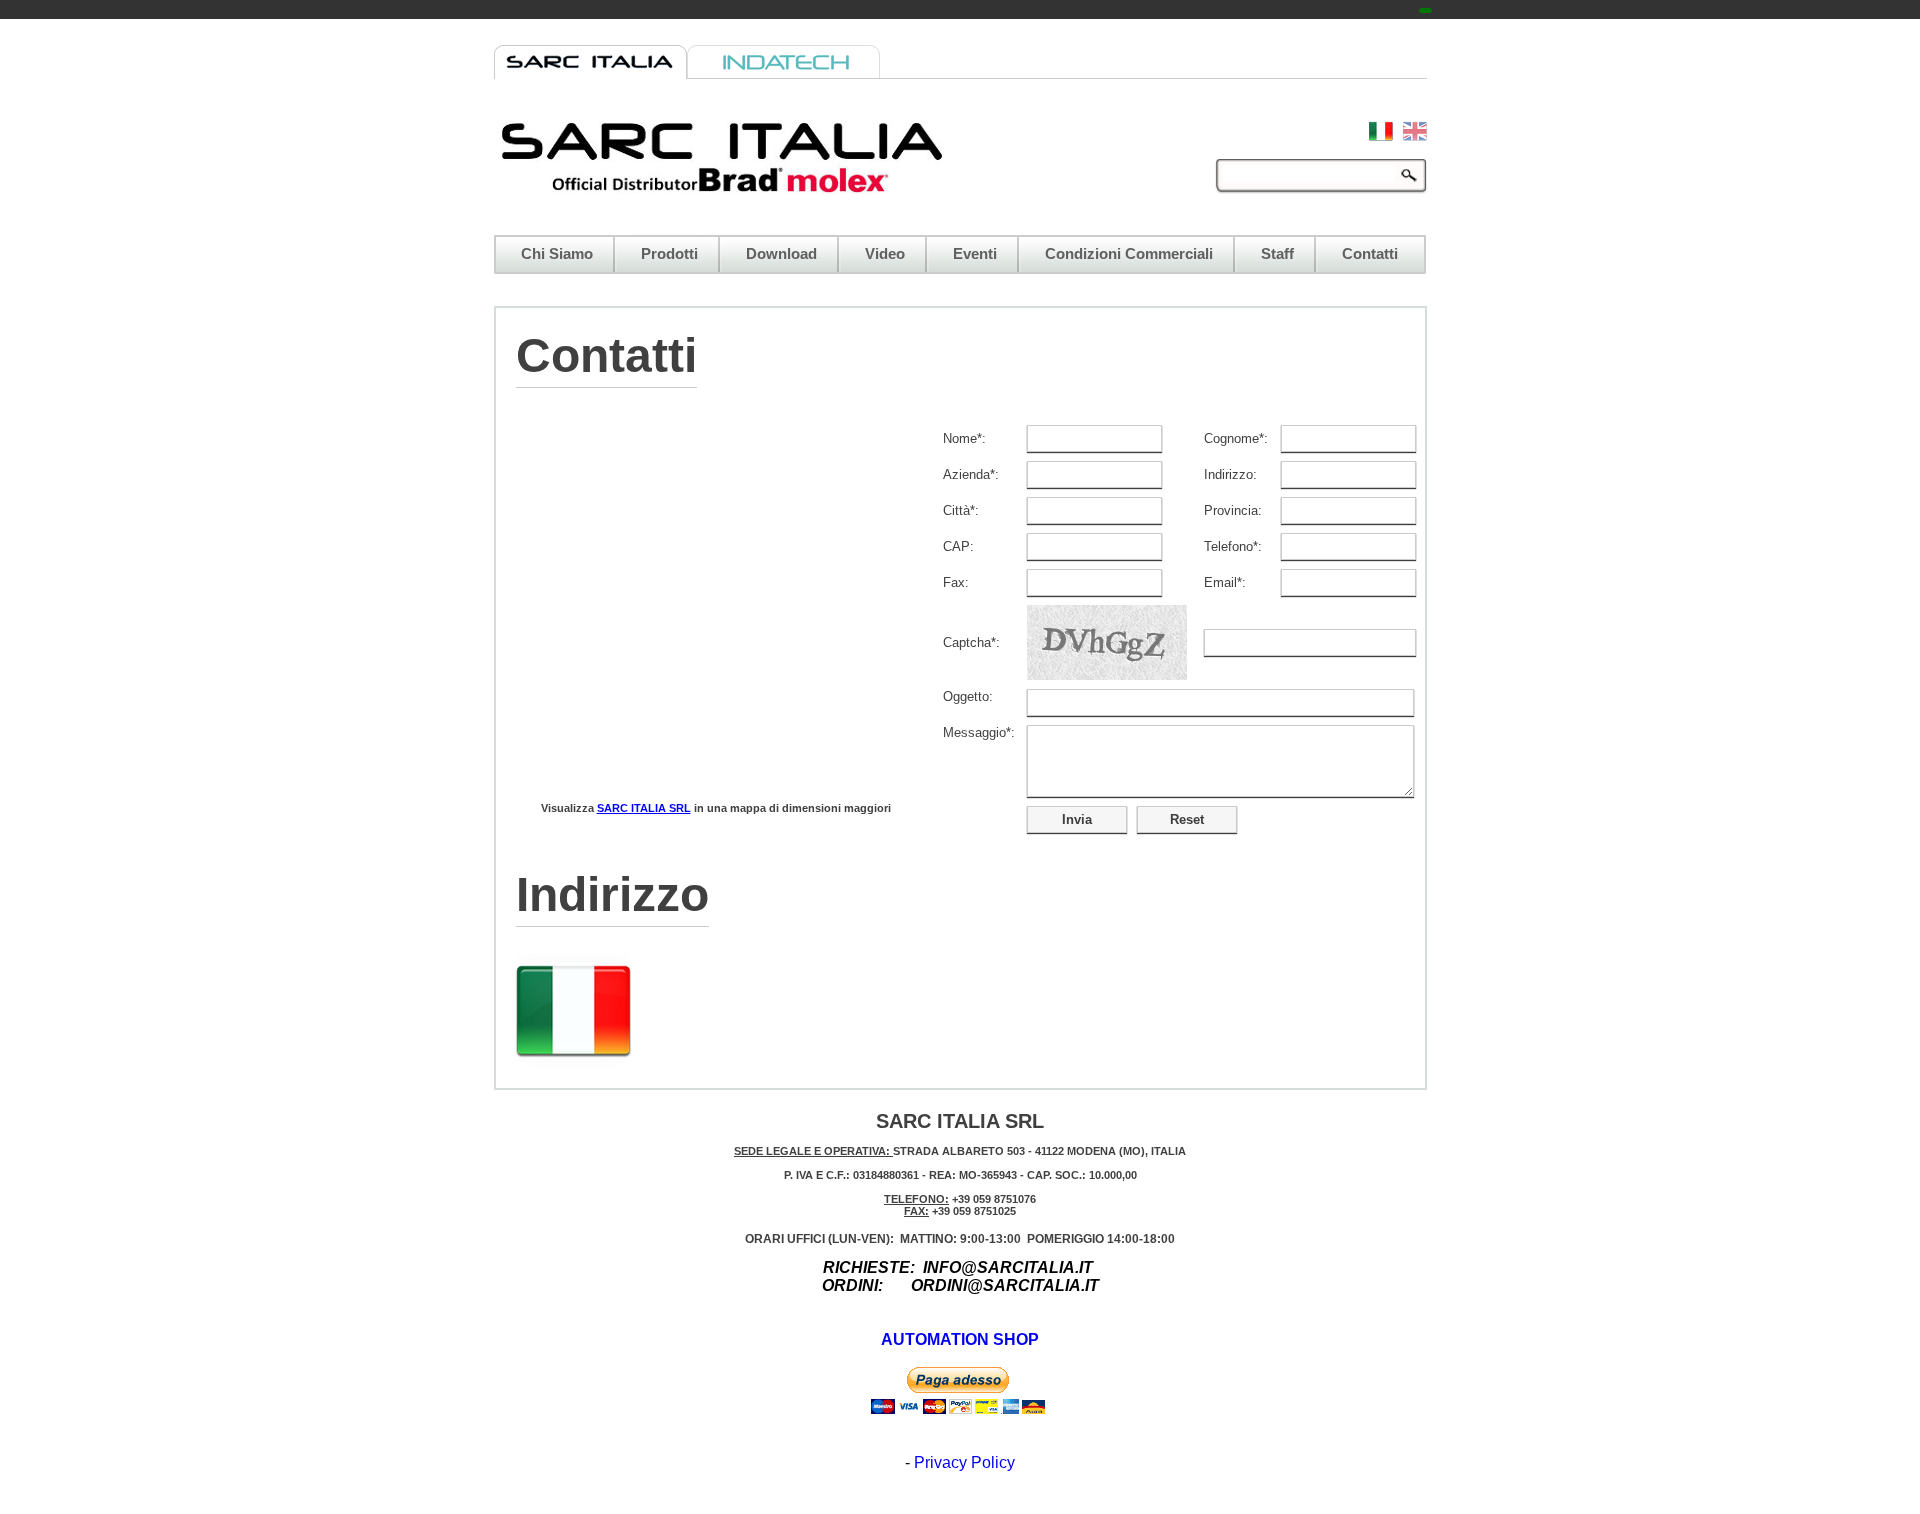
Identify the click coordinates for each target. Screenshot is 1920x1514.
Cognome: (1236, 438)
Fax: (956, 582)
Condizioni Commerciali (1129, 254)
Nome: (964, 438)
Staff (1277, 254)
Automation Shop (960, 1339)
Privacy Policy (964, 1462)
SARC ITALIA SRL (644, 808)
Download (781, 254)
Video (885, 254)
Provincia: (1233, 510)
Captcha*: (971, 642)
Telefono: (1233, 546)
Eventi (975, 254)
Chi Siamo (557, 254)
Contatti (1370, 254)
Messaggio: (979, 732)
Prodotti (669, 254)
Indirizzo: (1230, 474)
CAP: (958, 546)
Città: (961, 510)
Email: (1225, 582)
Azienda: (971, 474)
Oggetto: (968, 696)
